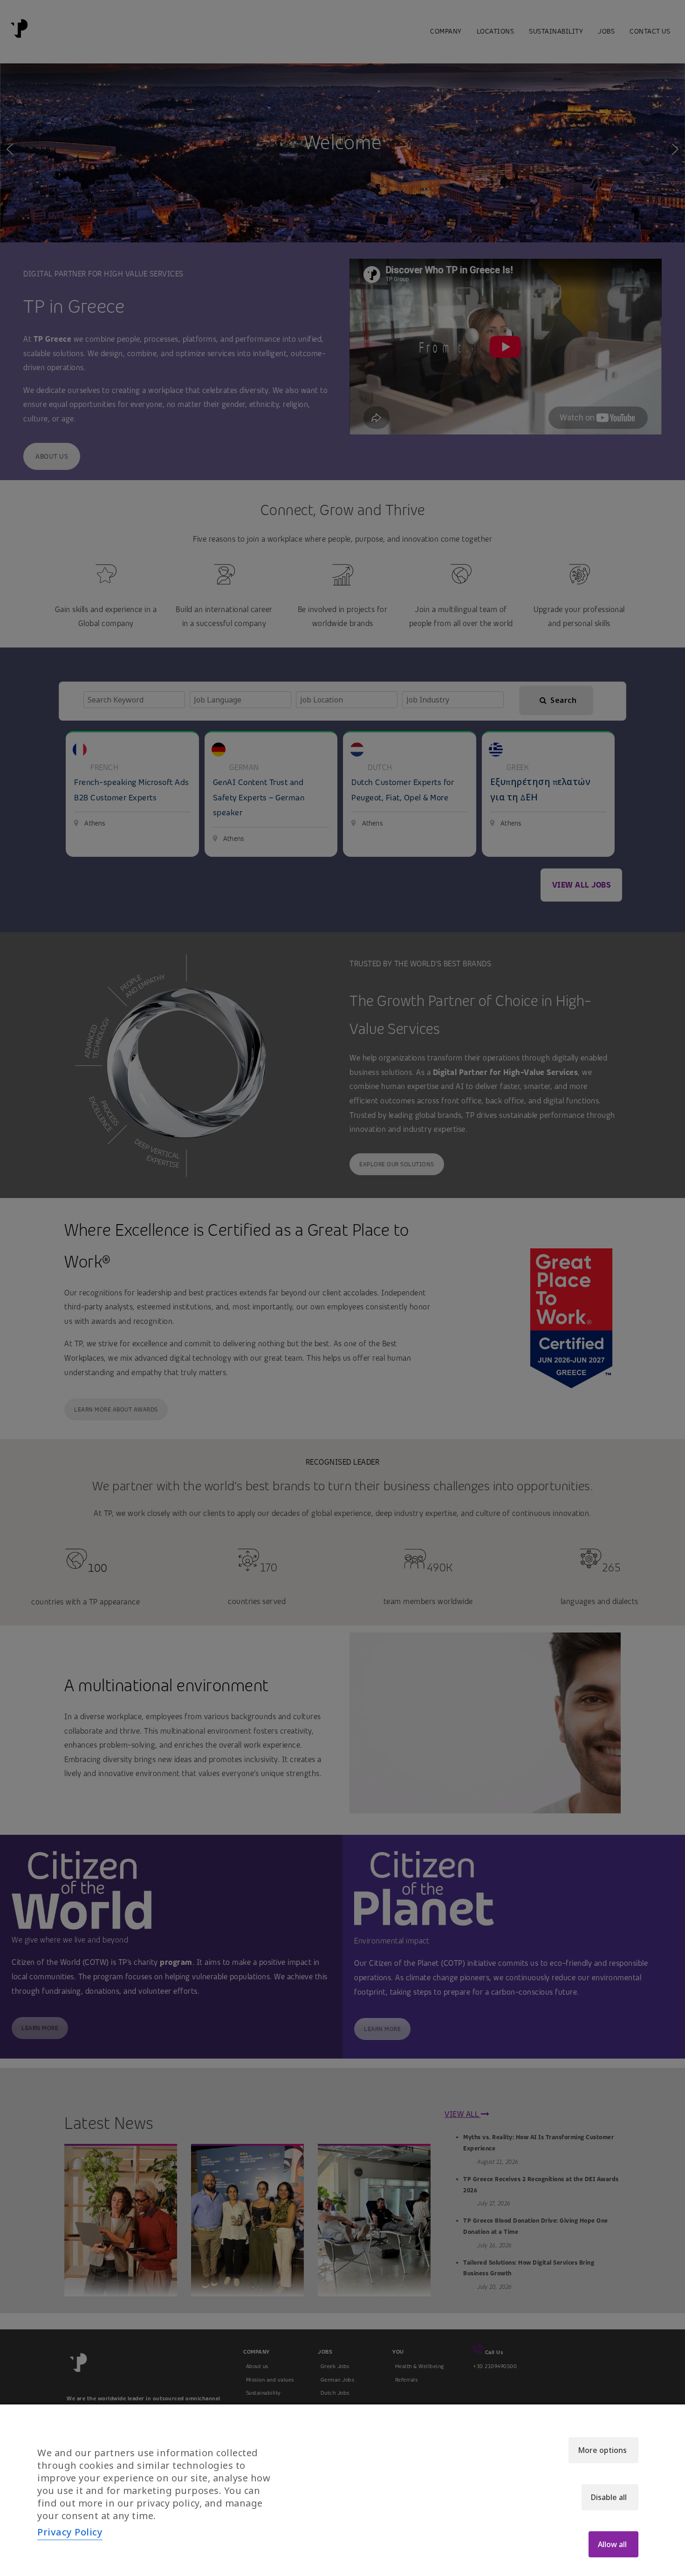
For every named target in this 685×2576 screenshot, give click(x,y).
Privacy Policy (70, 2532)
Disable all (609, 2497)
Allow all (612, 2544)
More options (602, 2450)
